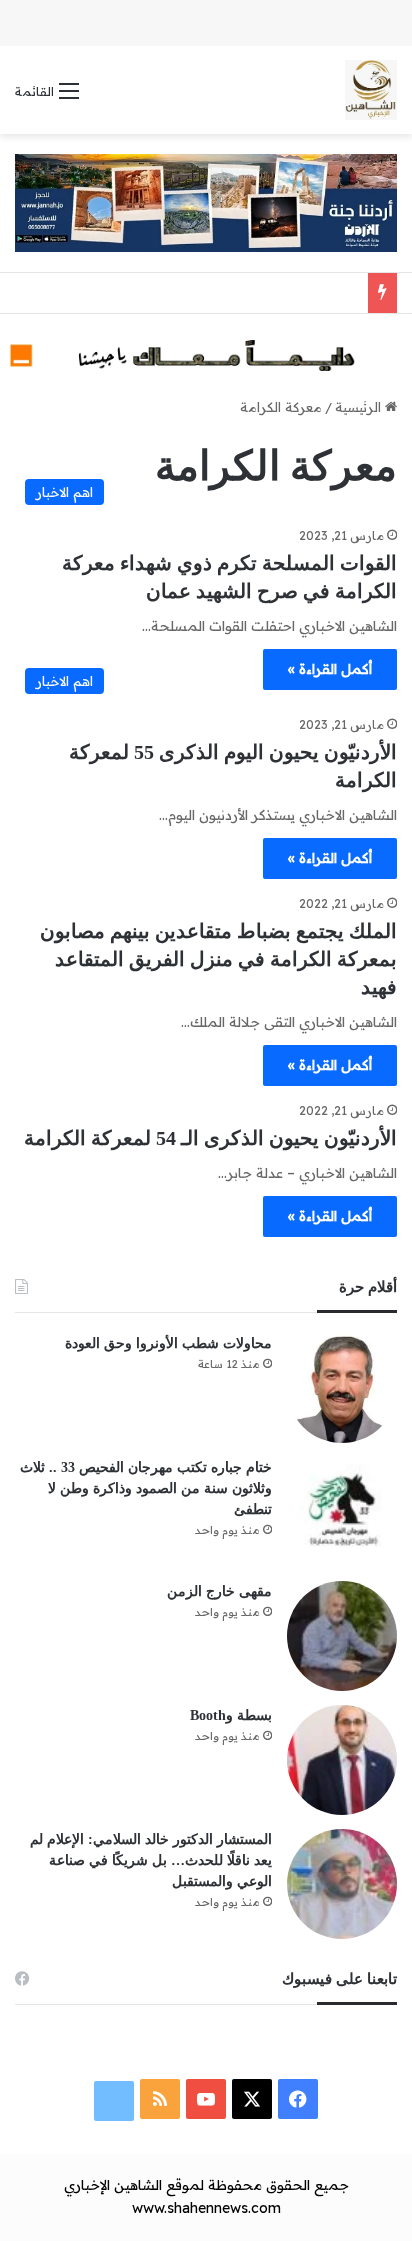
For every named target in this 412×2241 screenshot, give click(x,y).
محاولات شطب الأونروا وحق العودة (168, 1343)
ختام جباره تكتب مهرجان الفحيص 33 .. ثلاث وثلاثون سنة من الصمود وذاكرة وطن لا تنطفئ (146, 1488)
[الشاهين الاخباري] (371, 90)
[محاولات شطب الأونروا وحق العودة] (342, 1388)
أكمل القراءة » (330, 669)
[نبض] (114, 2101)
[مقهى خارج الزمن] (342, 1636)
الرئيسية (360, 407)
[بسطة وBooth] (342, 1760)
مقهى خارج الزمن (219, 1591)
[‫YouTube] (206, 2099)
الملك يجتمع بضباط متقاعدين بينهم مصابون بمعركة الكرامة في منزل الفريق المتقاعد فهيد (218, 959)
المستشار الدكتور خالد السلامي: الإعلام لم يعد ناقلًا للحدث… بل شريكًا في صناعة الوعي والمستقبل (151, 1860)
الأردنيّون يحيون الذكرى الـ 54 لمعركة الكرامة (210, 1138)
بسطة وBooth (231, 1715)
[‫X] (252, 2099)
